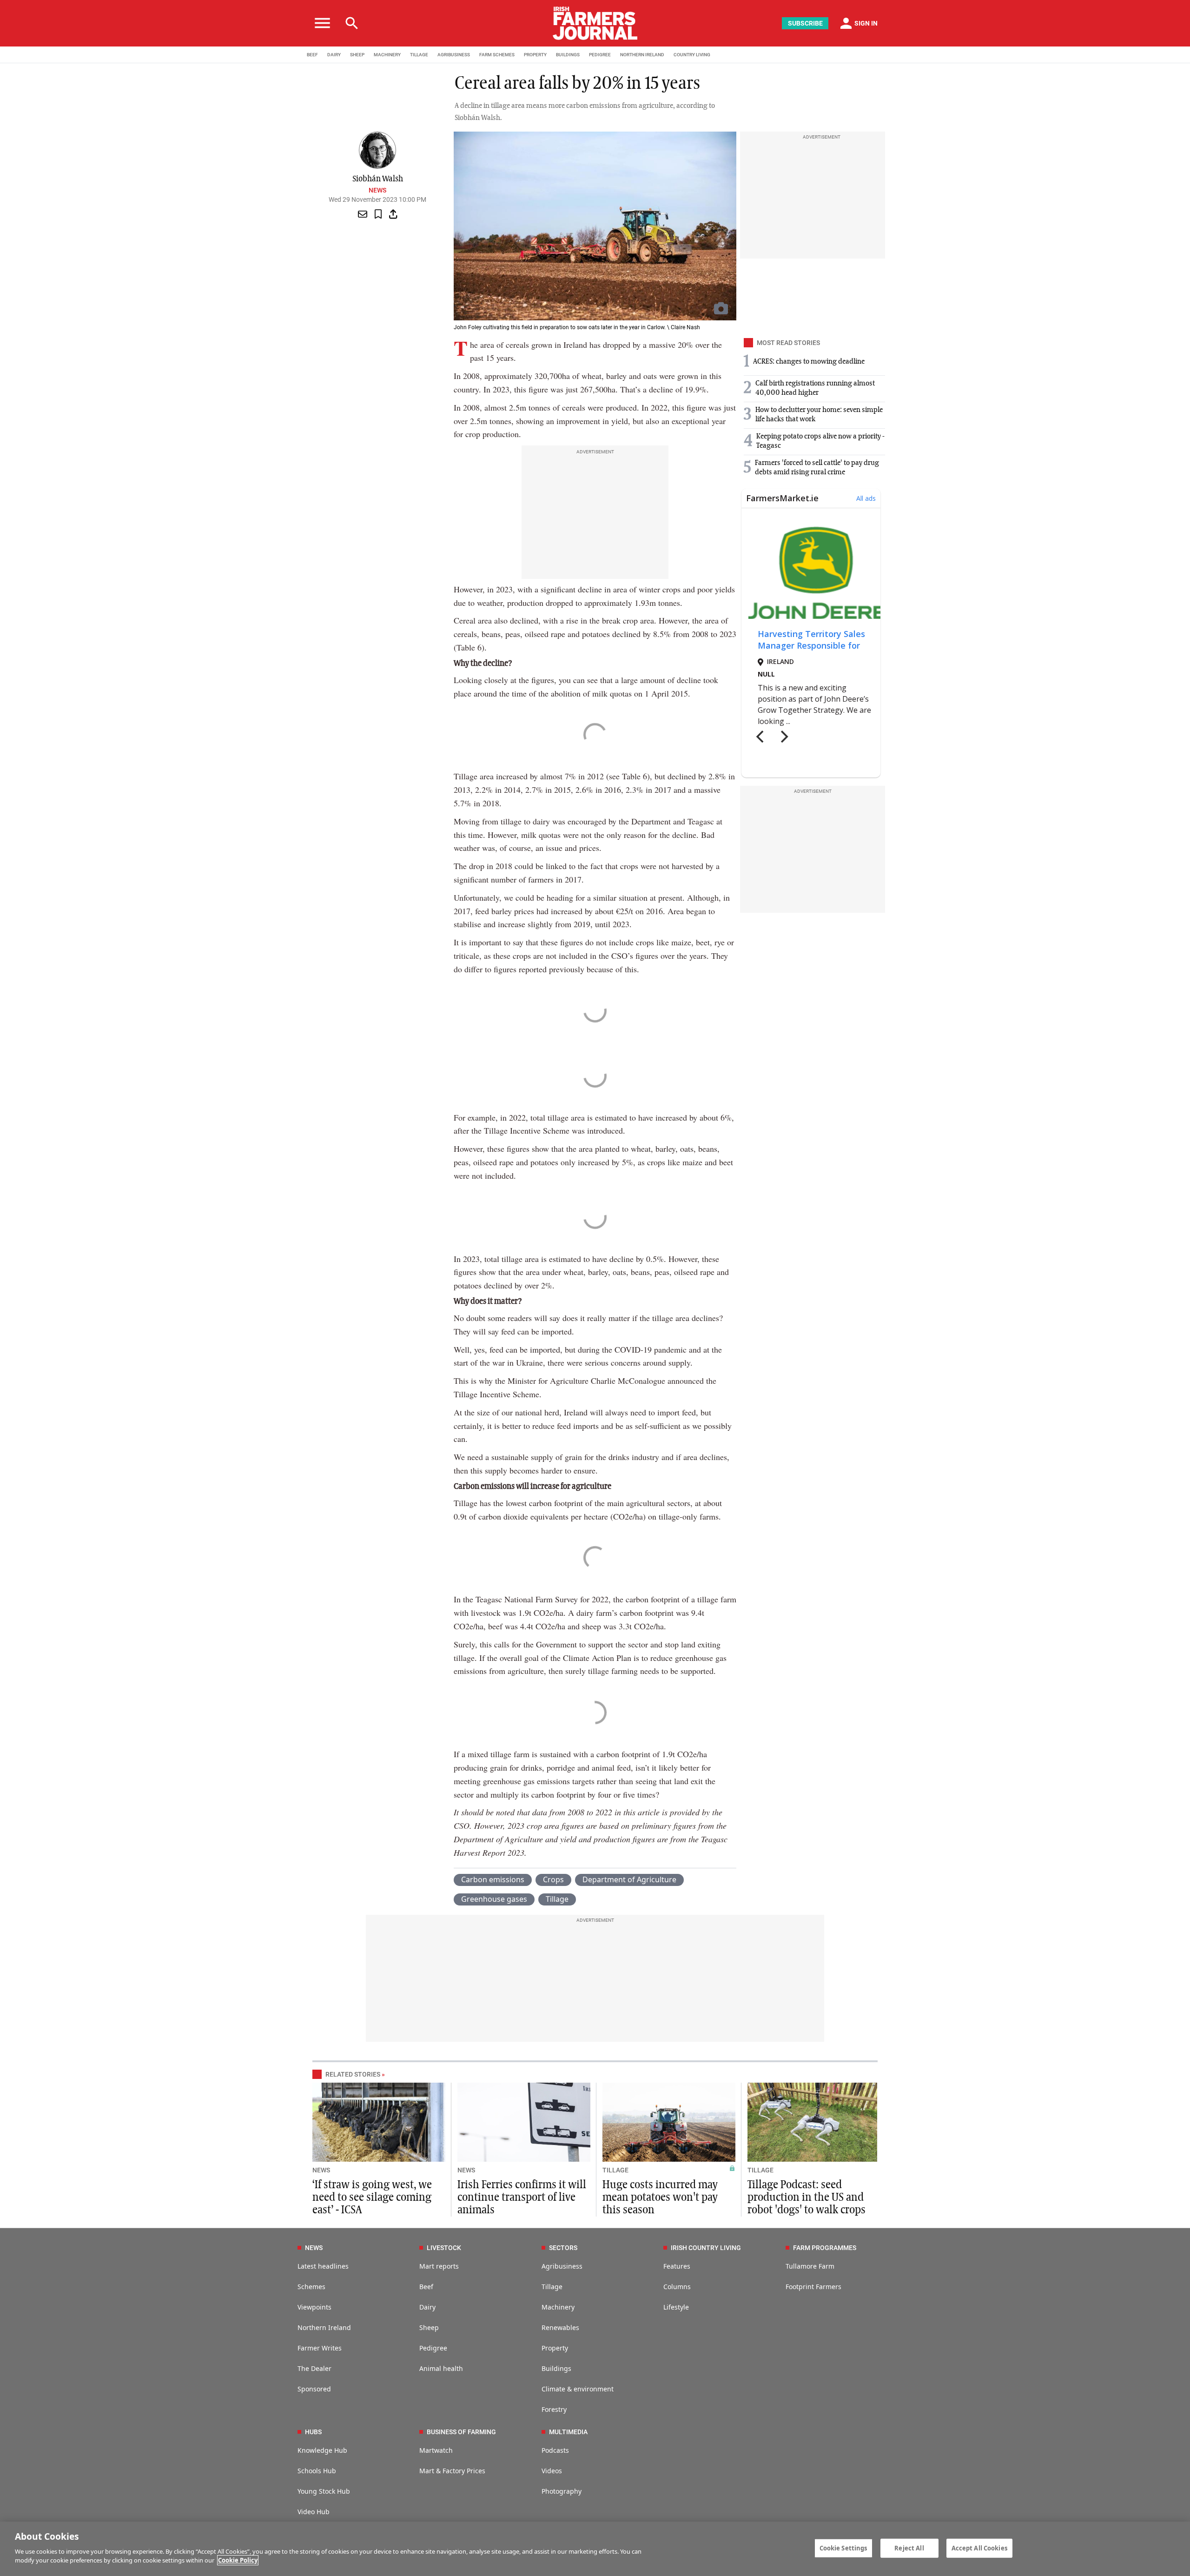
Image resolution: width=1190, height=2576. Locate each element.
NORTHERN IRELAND (642, 55)
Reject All (909, 2548)
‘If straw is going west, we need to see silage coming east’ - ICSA (372, 2198)
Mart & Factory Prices (452, 2471)
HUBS (313, 2432)
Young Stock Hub (324, 2491)
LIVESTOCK (444, 2248)
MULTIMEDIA (568, 2432)
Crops (553, 1879)
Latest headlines (323, 2266)
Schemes (311, 2287)
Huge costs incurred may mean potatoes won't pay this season (660, 2198)
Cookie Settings (843, 2548)
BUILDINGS (568, 55)
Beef (426, 2287)
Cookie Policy (238, 2560)
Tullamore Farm (810, 2266)
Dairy (427, 2307)
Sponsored (314, 2389)
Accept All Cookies (979, 2548)
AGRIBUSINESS (454, 55)
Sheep (429, 2327)
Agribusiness (562, 2266)
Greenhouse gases (494, 1899)
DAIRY (334, 55)
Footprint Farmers (813, 2287)
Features (677, 2266)
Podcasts (555, 2450)
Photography (562, 2491)
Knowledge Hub (322, 2450)
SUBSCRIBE (805, 23)
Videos (552, 2471)
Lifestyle (676, 2307)
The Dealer (314, 2368)
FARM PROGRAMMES (825, 2248)
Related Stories (353, 2074)
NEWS (321, 2170)
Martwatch (436, 2450)
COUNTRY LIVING (692, 55)
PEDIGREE (600, 55)
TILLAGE (419, 55)
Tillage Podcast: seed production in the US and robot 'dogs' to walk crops (807, 2198)
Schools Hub (317, 2471)
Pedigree (433, 2348)
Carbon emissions (493, 1879)
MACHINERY (387, 55)
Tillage (557, 1899)
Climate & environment (578, 2389)
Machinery (558, 2307)
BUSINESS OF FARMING (461, 2432)
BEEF (312, 55)
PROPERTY (535, 55)
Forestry (554, 2409)
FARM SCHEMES (497, 55)
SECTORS (563, 2248)
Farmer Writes (320, 2348)
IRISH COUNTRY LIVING (706, 2248)
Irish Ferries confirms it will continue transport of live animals (522, 2198)
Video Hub (314, 2512)
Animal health (441, 2368)
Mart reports (439, 2266)
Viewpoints (314, 2307)
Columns (677, 2287)
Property (555, 2348)
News (377, 190)
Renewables (560, 2327)
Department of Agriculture (629, 1879)
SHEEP (357, 55)
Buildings (556, 2368)
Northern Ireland (324, 2327)
